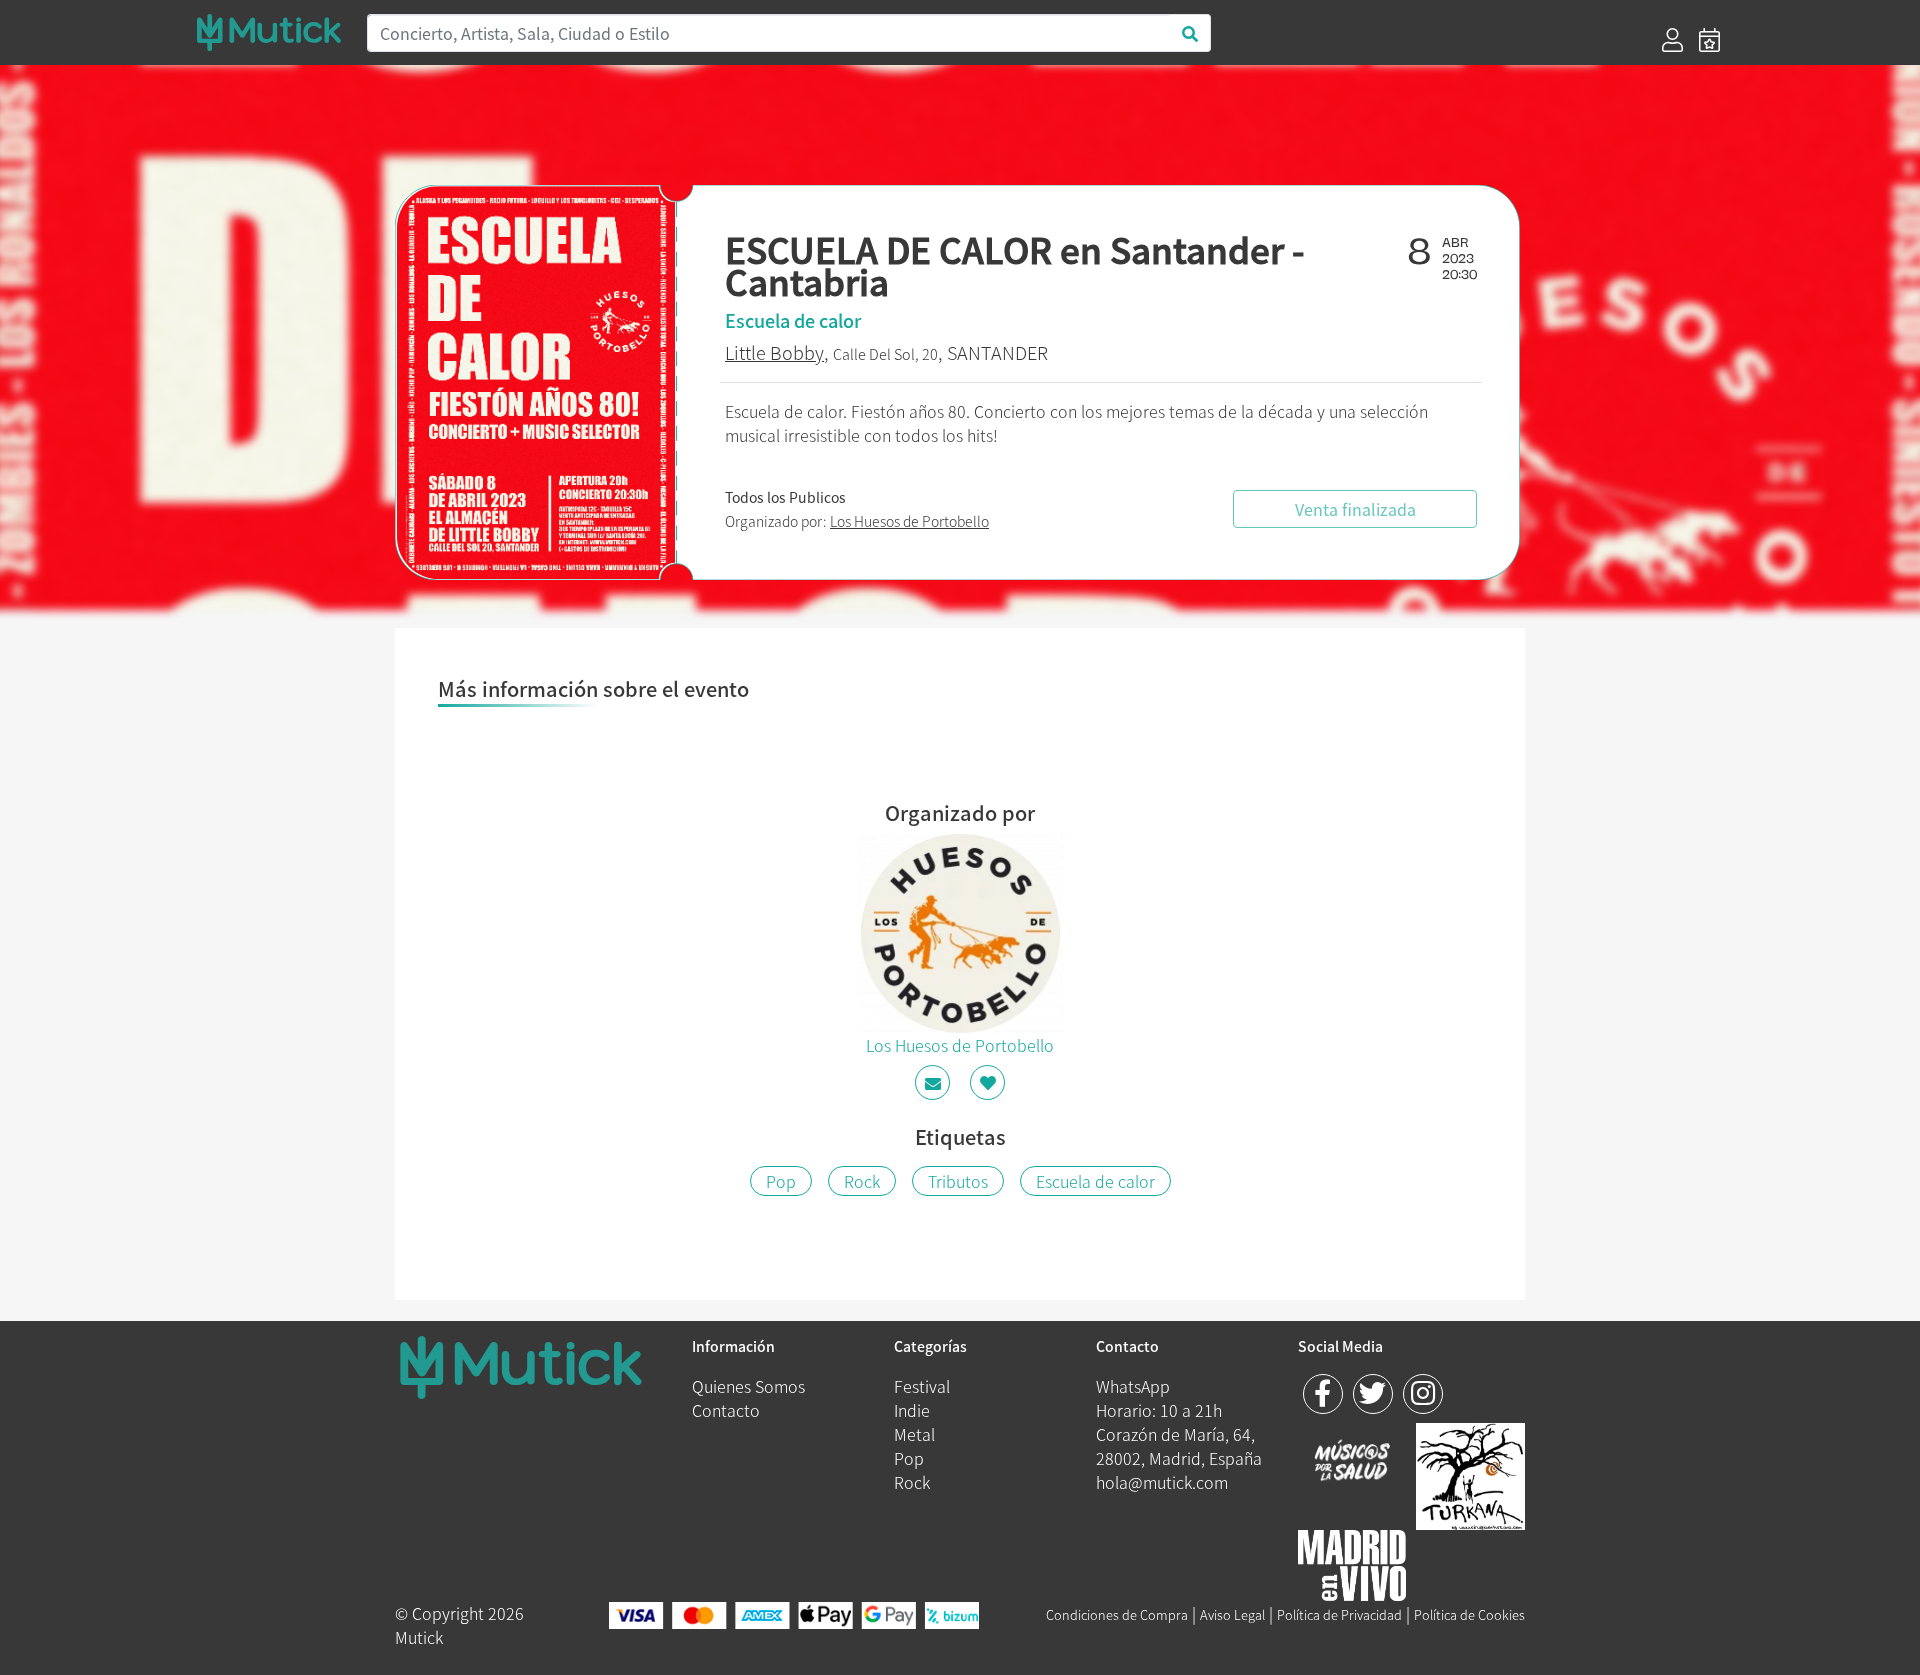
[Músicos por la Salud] (1352, 1462)
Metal (914, 1434)
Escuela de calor (1095, 1181)
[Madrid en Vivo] (1470, 1473)
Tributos (958, 1181)
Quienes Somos (748, 1386)
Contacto (726, 1410)
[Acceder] (1672, 40)
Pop (781, 1181)
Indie (912, 1410)
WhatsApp (1133, 1386)
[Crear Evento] (1709, 40)
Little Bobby (774, 352)
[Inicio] (269, 32)
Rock (862, 1181)
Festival (922, 1386)
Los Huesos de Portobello (909, 521)
